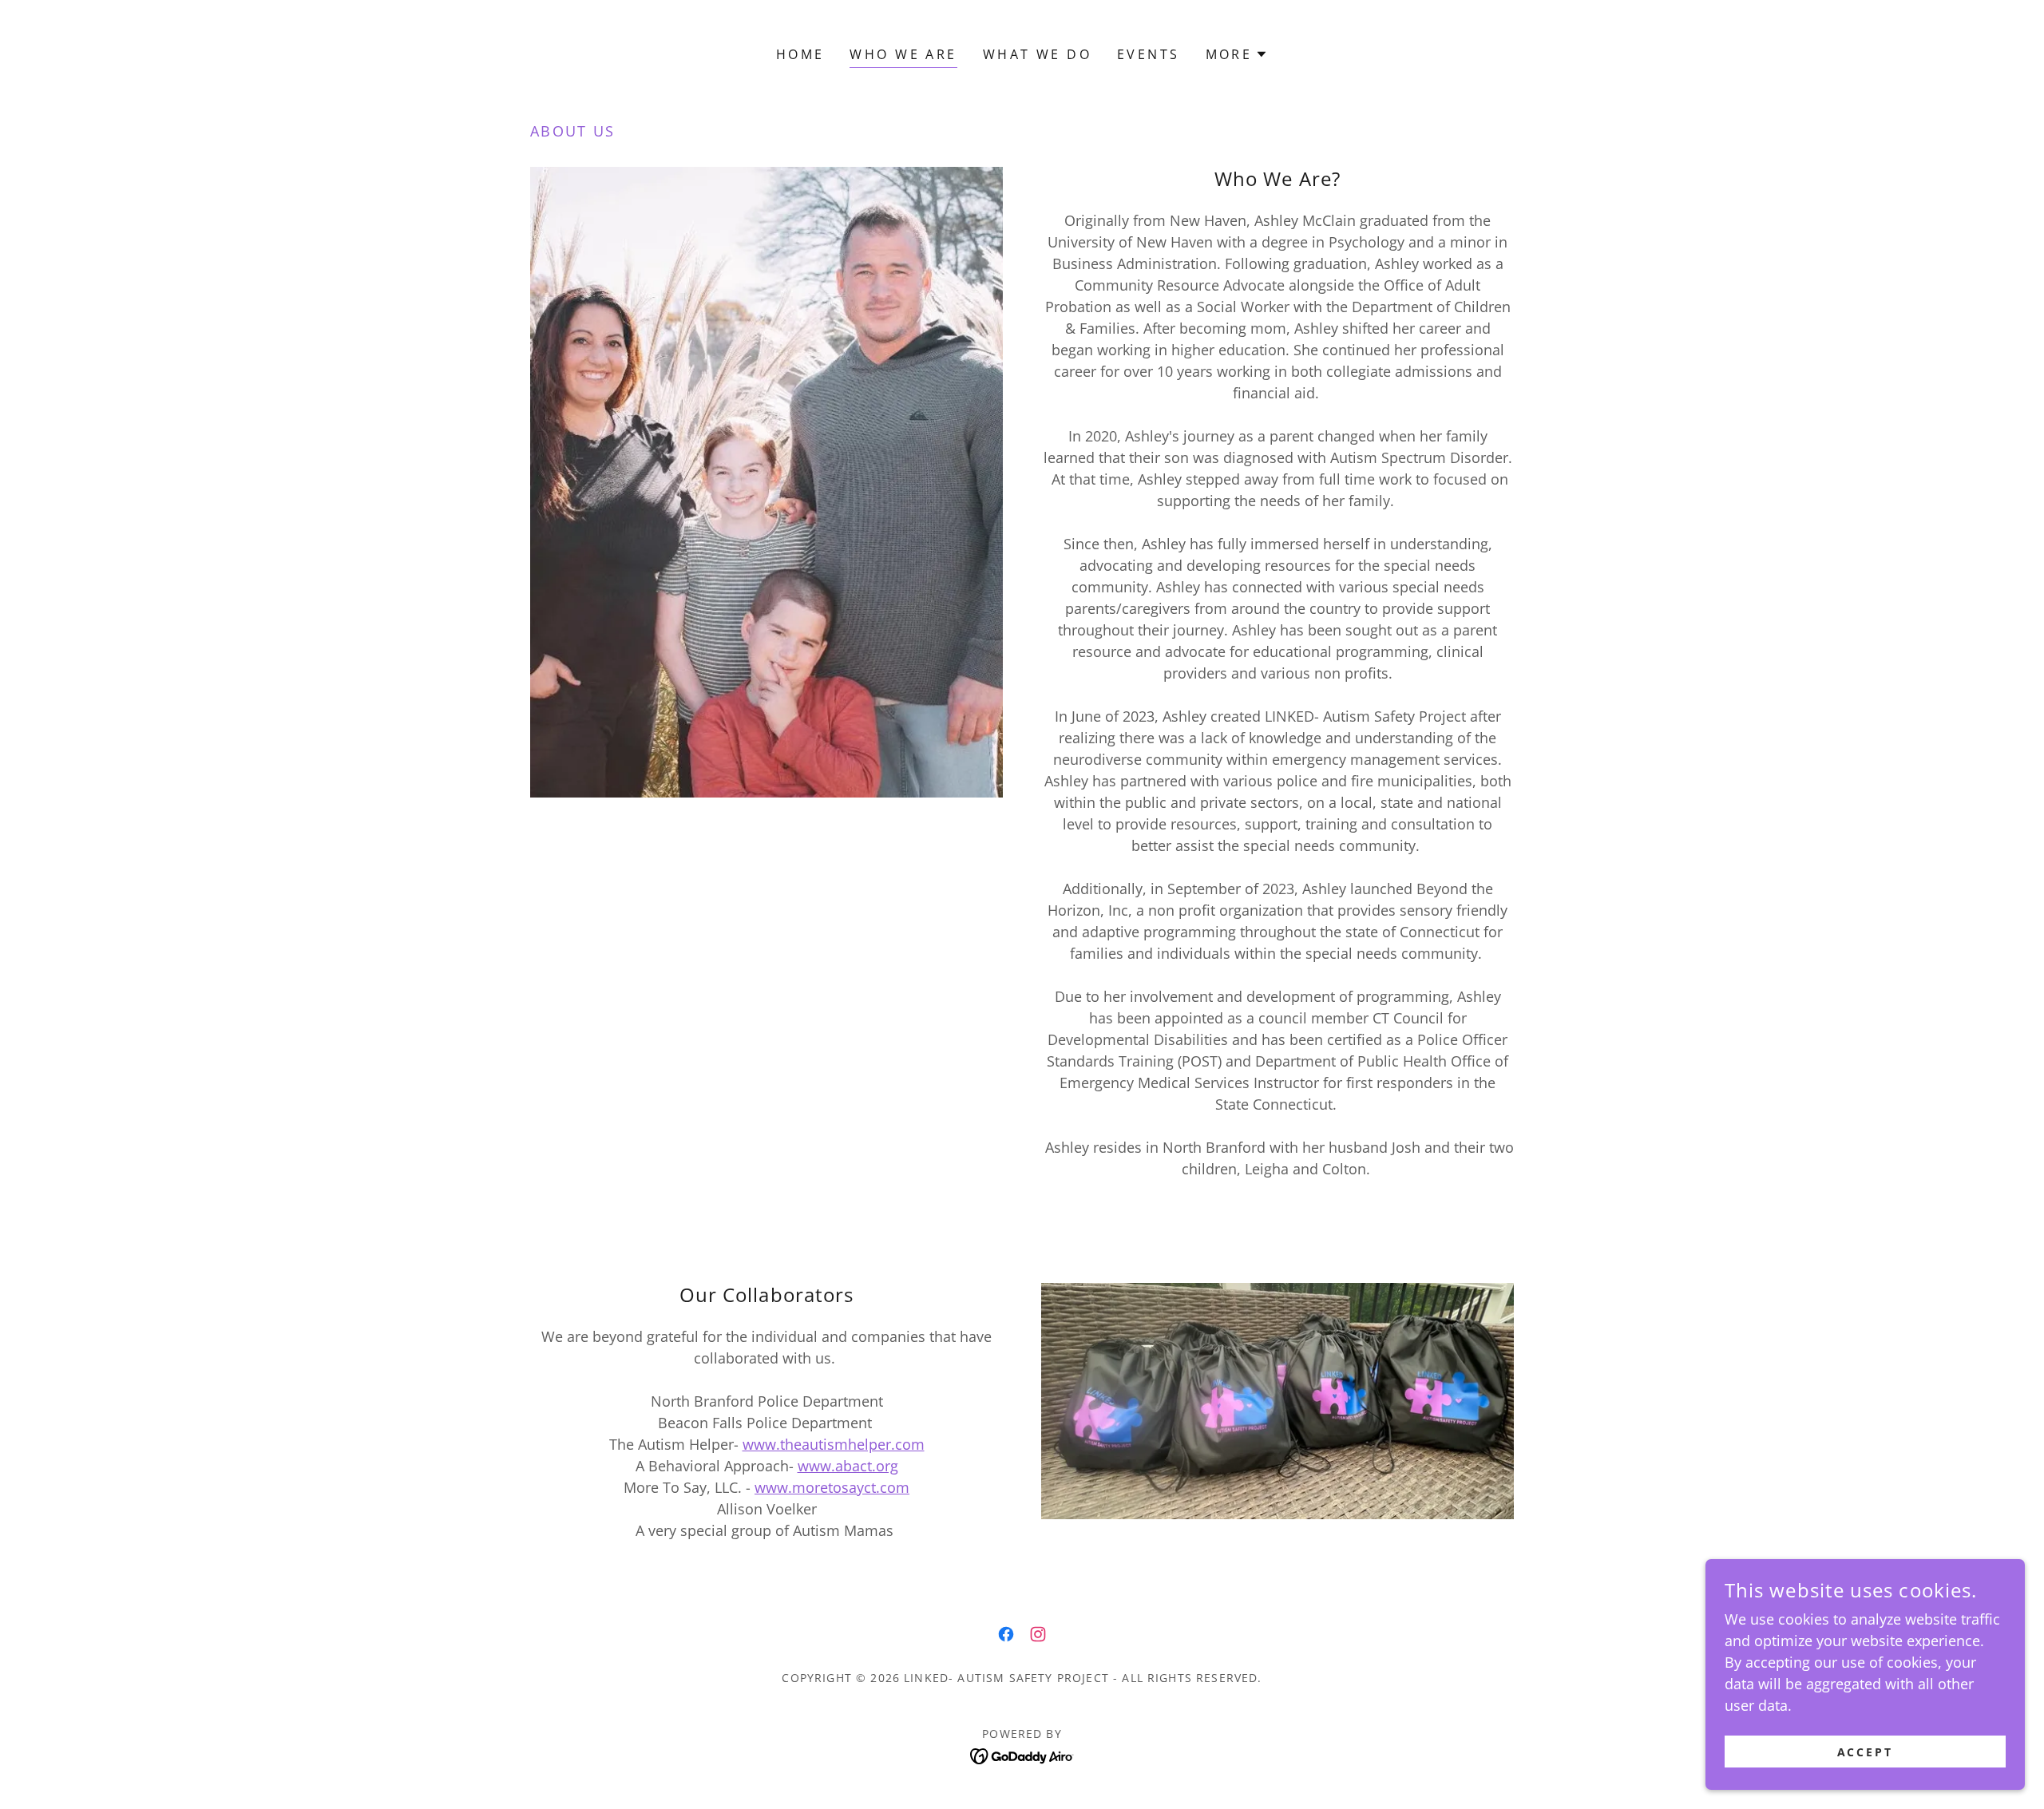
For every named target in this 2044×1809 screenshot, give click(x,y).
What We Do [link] (1037, 54)
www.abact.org (848, 1466)
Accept (1866, 1752)
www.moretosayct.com (832, 1487)
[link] (1006, 1634)
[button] (1237, 54)
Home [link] (800, 54)
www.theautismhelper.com (834, 1444)
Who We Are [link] (903, 54)
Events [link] (1149, 54)
